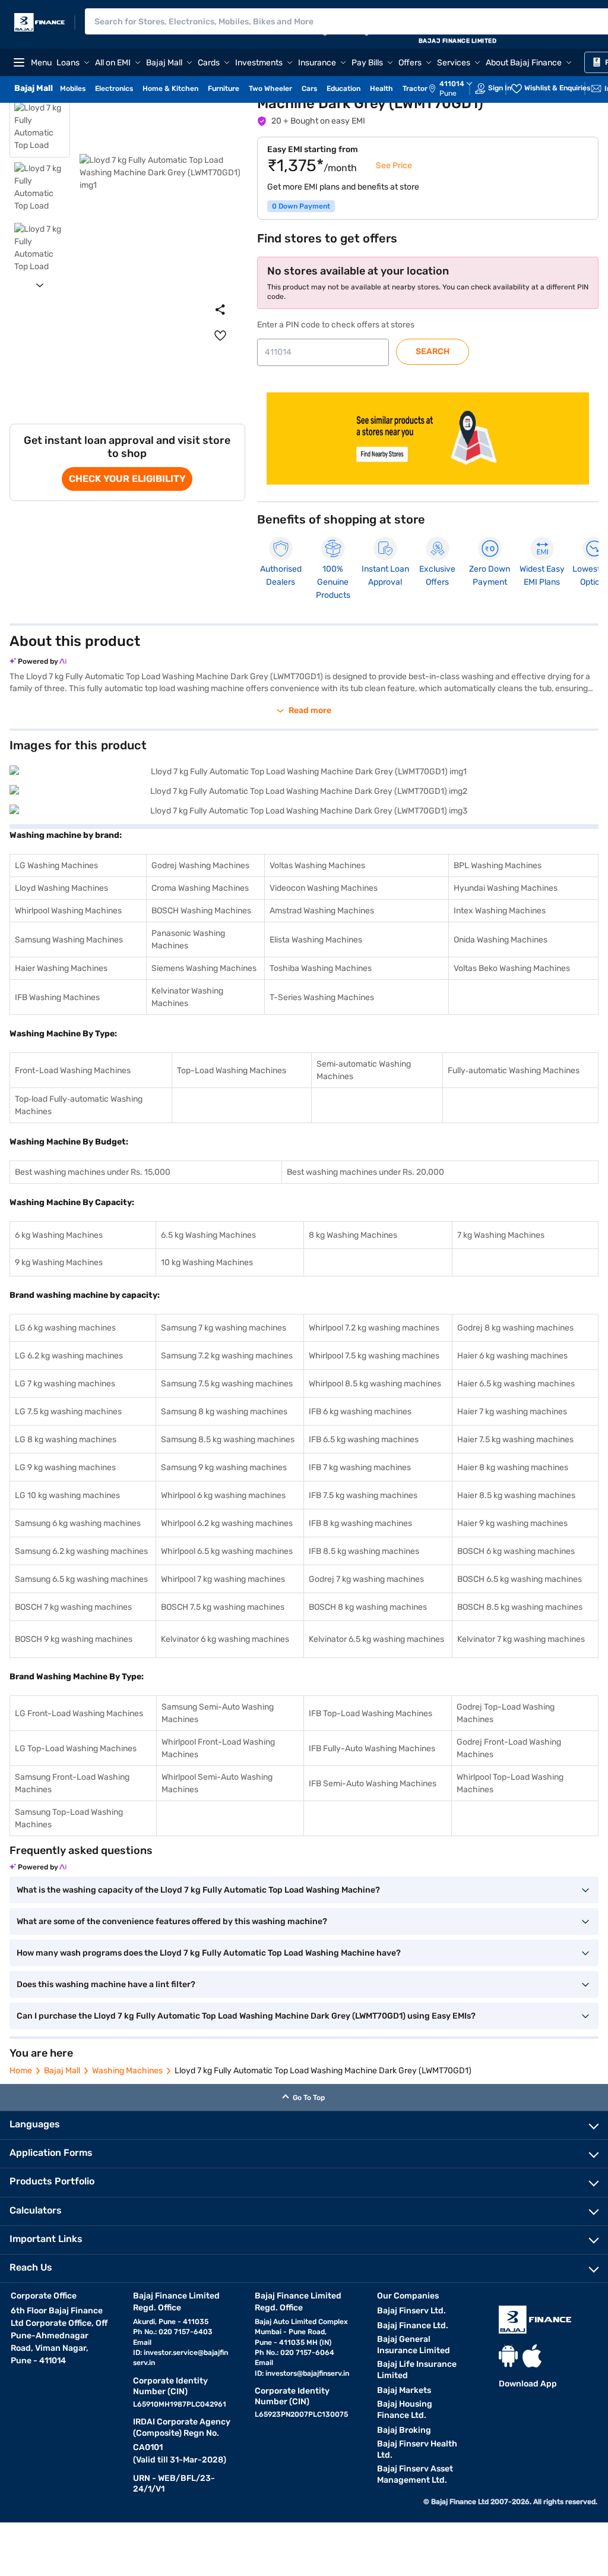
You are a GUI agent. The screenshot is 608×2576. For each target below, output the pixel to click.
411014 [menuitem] (452, 84)
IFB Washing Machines (57, 997)
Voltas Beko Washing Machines (512, 968)
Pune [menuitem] (448, 93)
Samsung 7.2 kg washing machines (227, 1356)
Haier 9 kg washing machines (512, 1523)
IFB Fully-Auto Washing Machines (372, 1749)
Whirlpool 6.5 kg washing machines (227, 1551)
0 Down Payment (301, 206)
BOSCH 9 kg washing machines (74, 1639)
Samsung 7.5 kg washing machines (227, 1384)
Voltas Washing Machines (317, 866)
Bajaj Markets (404, 2390)
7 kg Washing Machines (501, 1235)
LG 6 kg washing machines (65, 1328)
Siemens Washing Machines (204, 968)
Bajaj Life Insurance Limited (417, 2370)
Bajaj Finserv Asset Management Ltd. (415, 2474)
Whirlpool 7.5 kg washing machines (374, 1356)
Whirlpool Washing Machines (68, 911)
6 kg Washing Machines (59, 1235)
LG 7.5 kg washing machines (68, 1412)
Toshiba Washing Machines (321, 968)
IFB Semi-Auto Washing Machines (373, 1784)
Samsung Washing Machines (69, 940)
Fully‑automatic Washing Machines (514, 1071)
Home (21, 2071)
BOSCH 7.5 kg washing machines (223, 1607)
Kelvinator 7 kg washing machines (521, 1639)
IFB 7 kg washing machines (360, 1467)
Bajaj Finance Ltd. (413, 2326)
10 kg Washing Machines (207, 1262)
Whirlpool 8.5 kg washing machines (375, 1384)
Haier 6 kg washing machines (512, 1356)
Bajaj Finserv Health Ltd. (417, 2449)
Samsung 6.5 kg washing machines (81, 1579)
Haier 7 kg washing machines (512, 1412)
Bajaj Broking (404, 2430)
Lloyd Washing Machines (61, 888)
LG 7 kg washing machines (65, 1384)
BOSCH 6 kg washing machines (516, 1551)
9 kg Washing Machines (59, 1262)
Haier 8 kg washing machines (513, 1467)
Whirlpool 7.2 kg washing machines (374, 1328)
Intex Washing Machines (500, 911)
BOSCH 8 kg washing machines (368, 1607)
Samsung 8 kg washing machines (224, 1412)
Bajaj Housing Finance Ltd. (405, 2410)
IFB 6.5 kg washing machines (364, 1440)
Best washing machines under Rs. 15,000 (93, 1172)
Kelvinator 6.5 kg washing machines (376, 1639)
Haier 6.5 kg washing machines (516, 1384)
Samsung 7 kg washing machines (224, 1328)
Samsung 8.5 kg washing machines (228, 1440)
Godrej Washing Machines (200, 866)
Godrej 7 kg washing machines (366, 1579)
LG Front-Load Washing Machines (79, 1713)
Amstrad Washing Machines (322, 911)
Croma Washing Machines (200, 888)
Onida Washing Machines (501, 940)
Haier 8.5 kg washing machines (516, 1495)
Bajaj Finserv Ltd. (411, 2311)
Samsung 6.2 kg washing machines (81, 1551)
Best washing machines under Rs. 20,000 (365, 1172)
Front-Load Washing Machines (73, 1071)
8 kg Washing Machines (353, 1235)
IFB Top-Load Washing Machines (370, 1713)
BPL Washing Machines (498, 866)
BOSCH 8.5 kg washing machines (520, 1607)
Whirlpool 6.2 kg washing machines (227, 1523)
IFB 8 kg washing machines (360, 1523)
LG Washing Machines (56, 866)
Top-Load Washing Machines (232, 1071)
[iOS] (532, 2356)
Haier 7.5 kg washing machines (515, 1440)
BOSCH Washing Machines (201, 911)
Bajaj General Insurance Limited (414, 2345)
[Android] (508, 2356)
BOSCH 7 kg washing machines (73, 1607)
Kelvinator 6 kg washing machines (225, 1639)
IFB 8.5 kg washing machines (364, 1551)
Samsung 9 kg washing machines (224, 1467)
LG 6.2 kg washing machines (69, 1356)
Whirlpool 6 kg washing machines (223, 1495)
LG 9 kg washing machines (65, 1467)
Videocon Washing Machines (324, 888)
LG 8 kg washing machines (66, 1440)
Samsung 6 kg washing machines (78, 1523)
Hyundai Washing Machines (506, 888)
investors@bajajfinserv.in (307, 2373)
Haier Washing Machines (61, 968)
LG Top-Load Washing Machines (76, 1749)
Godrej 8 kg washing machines (515, 1328)
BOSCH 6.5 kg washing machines (520, 1579)
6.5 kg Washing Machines (208, 1235)
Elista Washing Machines (316, 940)
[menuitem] (457, 89)
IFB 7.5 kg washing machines (363, 1495)
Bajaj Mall (62, 2071)
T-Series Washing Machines (322, 997)
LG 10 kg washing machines (67, 1495)
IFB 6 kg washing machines (360, 1412)
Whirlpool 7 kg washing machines (223, 1579)
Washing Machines (127, 2071)
